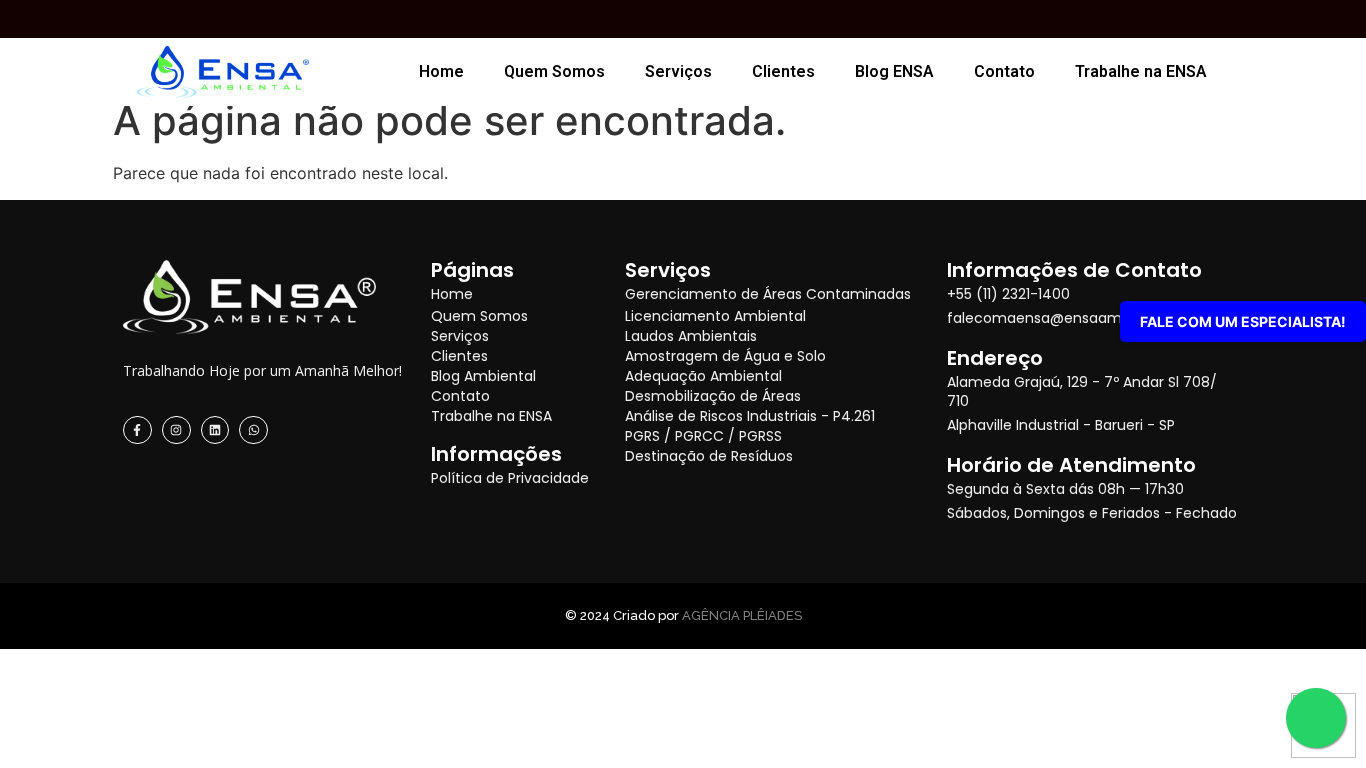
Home (441, 71)
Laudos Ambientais (691, 336)
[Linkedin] (215, 430)
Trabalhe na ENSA (1141, 71)
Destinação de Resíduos (709, 456)
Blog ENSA (894, 71)
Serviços (678, 71)
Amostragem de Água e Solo (725, 356)
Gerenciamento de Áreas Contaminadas (768, 294)
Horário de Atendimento (1071, 465)
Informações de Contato (1074, 270)
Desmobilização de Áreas (713, 396)
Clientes (783, 71)
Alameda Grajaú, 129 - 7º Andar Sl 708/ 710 (1082, 391)
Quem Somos (554, 71)
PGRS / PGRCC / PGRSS (703, 436)
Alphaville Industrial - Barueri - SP (1061, 425)
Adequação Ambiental (703, 376)
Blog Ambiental (483, 376)
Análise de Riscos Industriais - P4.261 (750, 416)
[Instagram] (176, 430)
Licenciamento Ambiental (715, 316)
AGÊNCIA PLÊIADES (742, 615)
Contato (1004, 71)
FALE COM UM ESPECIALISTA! (1243, 321)
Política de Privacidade (510, 478)
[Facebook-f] (137, 430)
